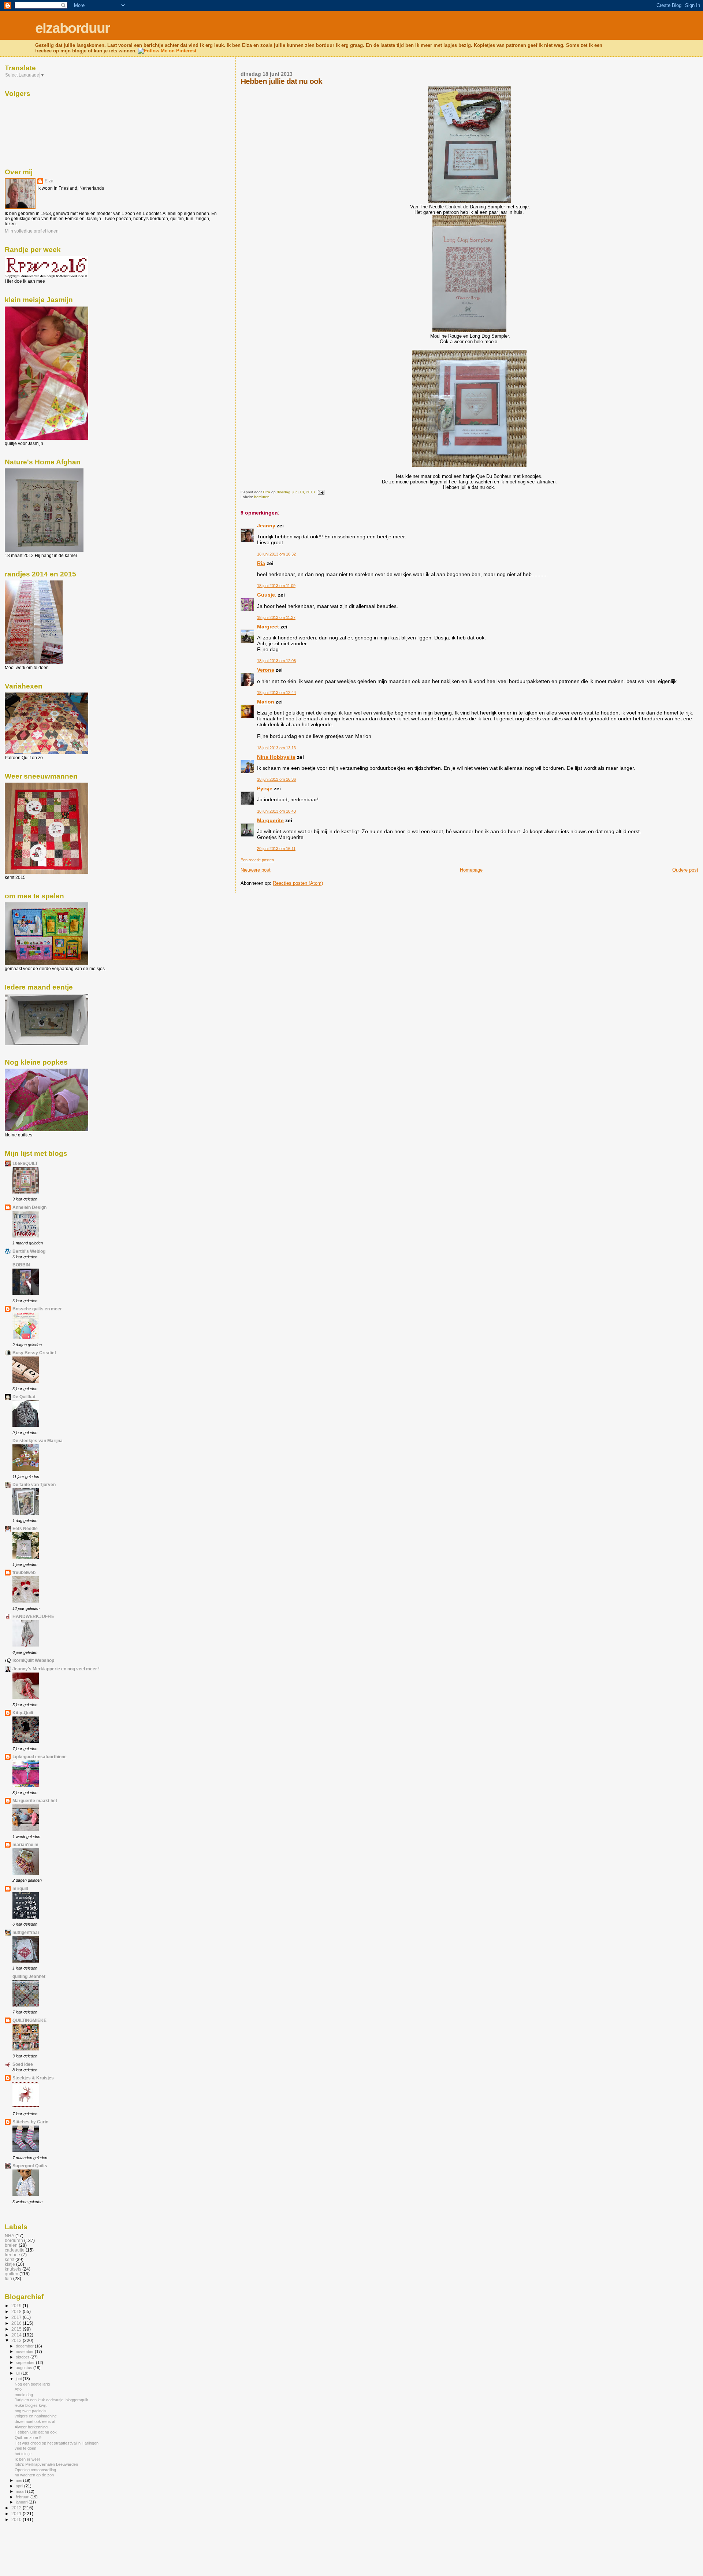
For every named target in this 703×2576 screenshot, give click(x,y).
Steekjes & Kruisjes (33, 2078)
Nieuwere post (256, 870)
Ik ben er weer (27, 2459)
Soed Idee (23, 2064)
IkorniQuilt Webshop (33, 1660)
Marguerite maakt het (35, 1801)
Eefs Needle (25, 1528)
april (20, 2486)
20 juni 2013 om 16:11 (276, 849)
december (25, 2346)
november (25, 2352)
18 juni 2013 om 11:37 (276, 617)
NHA (10, 2236)
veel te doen (25, 2448)
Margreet (268, 627)
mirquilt (20, 1888)
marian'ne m (25, 1844)
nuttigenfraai (26, 1932)
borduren (262, 497)
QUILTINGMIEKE (29, 2020)
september (26, 2362)
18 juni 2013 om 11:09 (276, 586)
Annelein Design (29, 1207)
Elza (49, 181)
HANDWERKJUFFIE (33, 1616)
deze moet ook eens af (35, 2421)
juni (19, 2379)
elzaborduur (72, 28)
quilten (12, 2274)
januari (22, 2502)
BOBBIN (21, 1265)
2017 (17, 2317)
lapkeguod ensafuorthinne (40, 1757)
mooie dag (24, 2395)
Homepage (471, 870)
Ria (261, 563)
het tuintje (23, 2454)
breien (11, 2245)
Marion (266, 702)
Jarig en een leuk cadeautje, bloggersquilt (51, 2400)
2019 (17, 2306)
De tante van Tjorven (34, 1484)
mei (19, 2480)
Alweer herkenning (31, 2427)
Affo (18, 2389)
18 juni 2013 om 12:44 (276, 693)
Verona (266, 670)
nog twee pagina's (31, 2411)
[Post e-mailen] (321, 492)
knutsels (13, 2269)
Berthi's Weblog (29, 1251)
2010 (17, 2519)
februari (23, 2497)
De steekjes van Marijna (38, 1441)
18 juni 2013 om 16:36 (276, 779)
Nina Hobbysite (276, 757)
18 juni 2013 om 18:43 (276, 811)
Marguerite (270, 820)
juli (18, 2373)
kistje (10, 2264)
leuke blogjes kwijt (31, 2405)
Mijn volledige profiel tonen (32, 231)
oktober (23, 2357)
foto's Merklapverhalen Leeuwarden (46, 2464)
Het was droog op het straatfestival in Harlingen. (57, 2443)
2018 (17, 2311)
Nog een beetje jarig (32, 2384)
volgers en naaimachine (36, 2416)
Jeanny (266, 526)
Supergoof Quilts (30, 2166)
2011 (17, 2514)
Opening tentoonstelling (35, 2470)
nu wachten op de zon (34, 2475)
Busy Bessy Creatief (34, 1353)
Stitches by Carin (30, 2122)
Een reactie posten (257, 860)
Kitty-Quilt (23, 1713)
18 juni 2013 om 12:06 (276, 661)
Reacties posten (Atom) (298, 883)
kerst (10, 2259)
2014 (17, 2335)
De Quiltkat (24, 1397)
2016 (17, 2323)
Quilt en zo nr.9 (28, 2438)
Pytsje (265, 788)
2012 (17, 2508)
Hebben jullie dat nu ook (36, 2432)
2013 (17, 2340)
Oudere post (685, 870)
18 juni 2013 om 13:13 (276, 748)
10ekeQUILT (25, 1163)
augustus (25, 2368)
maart (21, 2491)
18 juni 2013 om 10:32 (276, 554)
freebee (12, 2255)
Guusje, (267, 595)
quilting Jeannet (29, 1976)
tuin (8, 2278)
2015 (17, 2329)
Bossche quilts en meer (37, 1309)
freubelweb (24, 1572)
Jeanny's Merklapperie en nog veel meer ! (56, 1669)
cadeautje (15, 2250)
